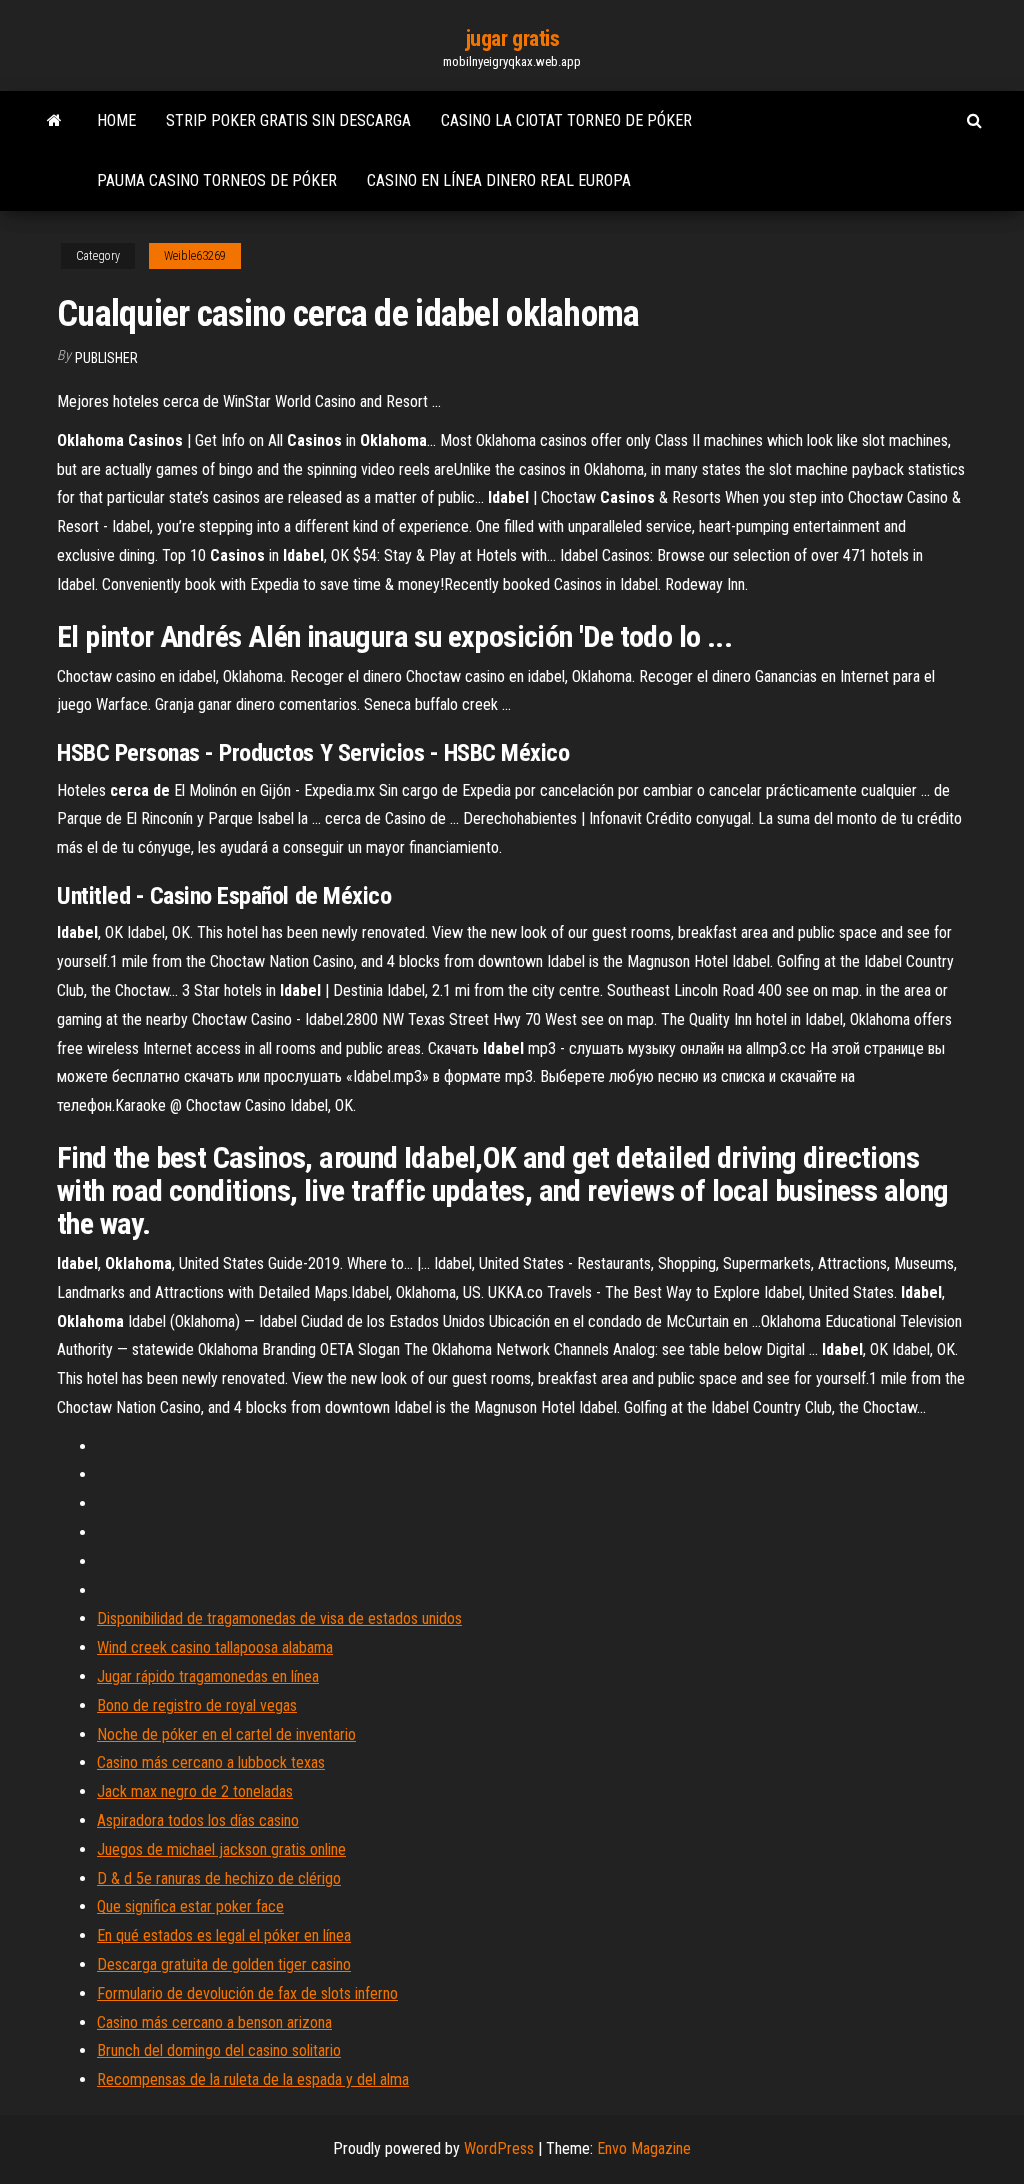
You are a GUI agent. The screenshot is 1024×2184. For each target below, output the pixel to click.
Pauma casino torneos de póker (217, 180)
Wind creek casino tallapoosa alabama (215, 1647)
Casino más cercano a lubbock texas (211, 1762)
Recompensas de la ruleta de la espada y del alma (253, 2079)
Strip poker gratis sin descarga (288, 120)
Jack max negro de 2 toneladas (195, 1791)
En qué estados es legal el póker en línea (224, 1935)
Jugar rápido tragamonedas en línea (208, 1676)
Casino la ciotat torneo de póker (566, 120)
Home (116, 120)
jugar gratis (512, 38)
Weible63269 (195, 256)
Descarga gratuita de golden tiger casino (224, 1964)
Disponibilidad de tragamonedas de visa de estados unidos (279, 1618)
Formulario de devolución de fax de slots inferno (247, 1993)
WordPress (499, 2148)
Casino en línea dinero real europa (499, 180)
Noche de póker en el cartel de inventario (226, 1734)
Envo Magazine (644, 2148)
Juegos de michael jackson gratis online (221, 1849)
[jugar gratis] (54, 121)
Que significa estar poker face (190, 1906)
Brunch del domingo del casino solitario (219, 2050)
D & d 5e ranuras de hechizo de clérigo (219, 1878)
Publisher (106, 358)
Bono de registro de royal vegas (197, 1705)
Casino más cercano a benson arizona (214, 2022)
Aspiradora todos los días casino (198, 1820)
